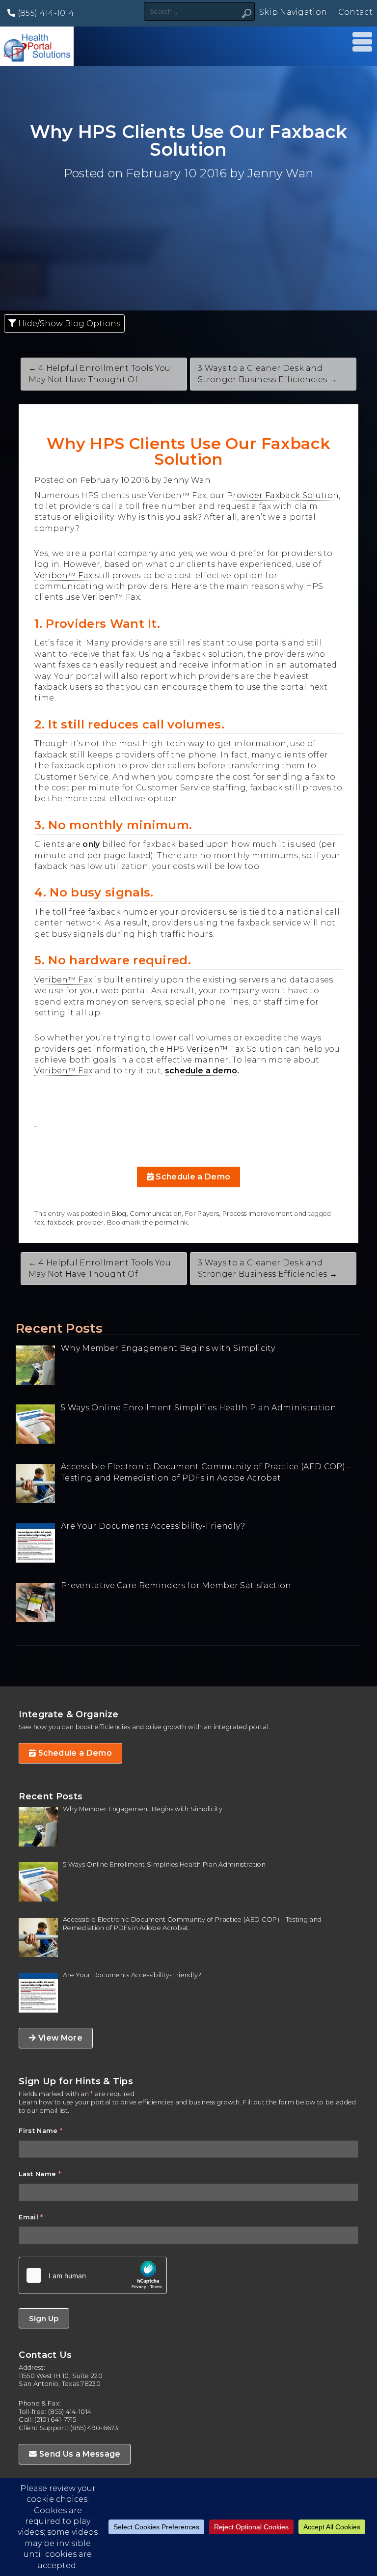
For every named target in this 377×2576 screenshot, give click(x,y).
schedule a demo (201, 1071)
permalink (171, 1222)
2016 (213, 173)
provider (90, 1222)
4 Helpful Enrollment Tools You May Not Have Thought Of (100, 1268)
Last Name (40, 2174)
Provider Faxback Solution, (283, 495)
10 (190, 173)
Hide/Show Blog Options (68, 323)
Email (31, 2217)
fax (39, 1222)
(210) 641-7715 (55, 2420)
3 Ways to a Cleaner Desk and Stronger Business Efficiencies (268, 1268)
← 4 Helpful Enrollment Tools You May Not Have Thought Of (100, 374)
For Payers (202, 1214)
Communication (156, 1214)
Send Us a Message (79, 2454)
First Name (40, 2131)
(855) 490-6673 (94, 2428)
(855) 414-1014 (45, 13)
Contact (355, 12)
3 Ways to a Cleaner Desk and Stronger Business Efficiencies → (268, 374)
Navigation (360, 42)
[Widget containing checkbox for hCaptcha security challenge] (93, 2275)
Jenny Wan (280, 173)
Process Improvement (257, 1214)
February (154, 173)
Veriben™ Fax (63, 575)
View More (59, 2038)
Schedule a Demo (192, 1177)
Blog (119, 1214)
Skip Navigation (293, 12)
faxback (60, 1222)
